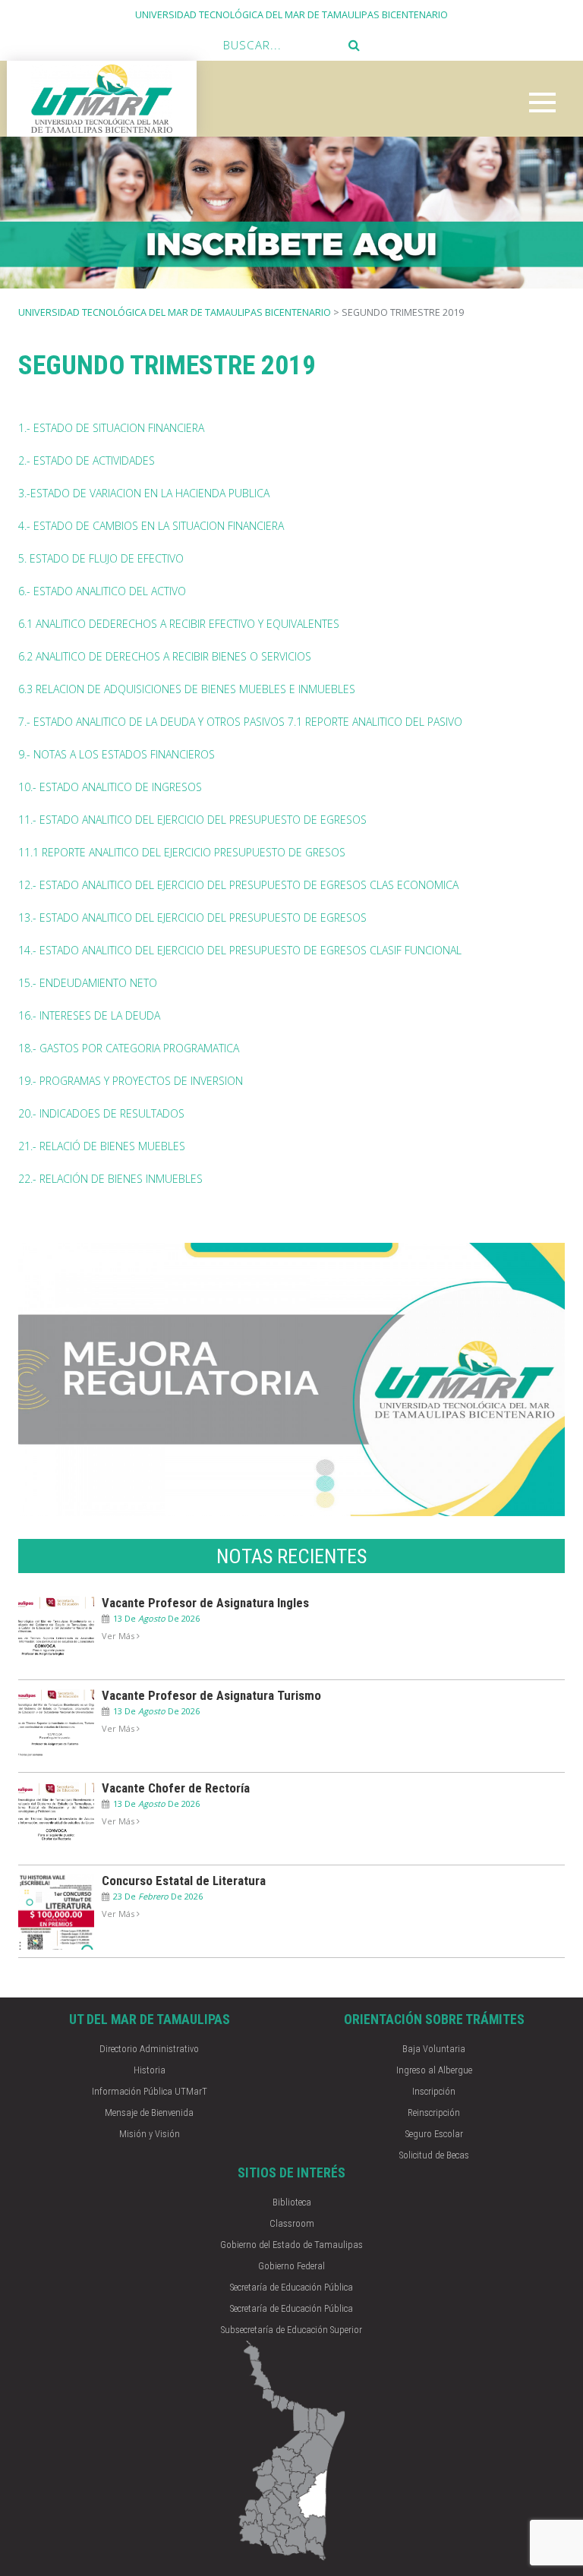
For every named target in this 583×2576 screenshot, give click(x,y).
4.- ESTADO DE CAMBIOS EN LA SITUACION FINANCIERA (151, 526)
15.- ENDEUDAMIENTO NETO (88, 983)
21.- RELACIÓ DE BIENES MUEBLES (102, 1146)
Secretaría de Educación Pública (291, 2287)
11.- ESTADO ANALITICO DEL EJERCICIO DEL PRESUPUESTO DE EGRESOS (192, 820)
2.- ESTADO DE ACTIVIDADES (87, 460)
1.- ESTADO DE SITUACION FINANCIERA (111, 428)
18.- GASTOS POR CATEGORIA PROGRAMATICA (129, 1048)
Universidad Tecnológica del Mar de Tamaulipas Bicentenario (175, 312)
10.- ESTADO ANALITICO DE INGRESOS (110, 787)
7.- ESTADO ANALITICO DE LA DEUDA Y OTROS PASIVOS (151, 722)
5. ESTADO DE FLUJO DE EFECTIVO (101, 558)
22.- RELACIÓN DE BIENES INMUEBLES (110, 1179)
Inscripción (434, 2091)
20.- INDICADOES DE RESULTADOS (101, 1113)
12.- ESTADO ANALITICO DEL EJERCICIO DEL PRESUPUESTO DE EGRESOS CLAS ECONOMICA (238, 885)
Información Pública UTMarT (150, 2091)
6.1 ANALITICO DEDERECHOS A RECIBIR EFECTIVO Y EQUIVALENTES (179, 624)
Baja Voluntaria (434, 2049)
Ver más (119, 1636)
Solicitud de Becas (434, 2155)
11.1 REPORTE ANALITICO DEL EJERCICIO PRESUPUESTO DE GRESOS (182, 852)
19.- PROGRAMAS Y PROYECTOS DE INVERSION (131, 1081)
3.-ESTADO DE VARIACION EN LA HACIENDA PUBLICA (144, 493)
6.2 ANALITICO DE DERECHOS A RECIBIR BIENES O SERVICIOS (165, 656)
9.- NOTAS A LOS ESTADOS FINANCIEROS (117, 754)
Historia (150, 2070)
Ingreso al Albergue (434, 2070)
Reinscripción (434, 2113)
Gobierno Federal (291, 2266)
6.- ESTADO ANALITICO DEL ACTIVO (102, 591)
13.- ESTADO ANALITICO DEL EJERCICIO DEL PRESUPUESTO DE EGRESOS (192, 918)
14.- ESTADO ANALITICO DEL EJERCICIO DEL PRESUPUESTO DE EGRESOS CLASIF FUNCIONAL (240, 950)
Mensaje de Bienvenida (149, 2113)
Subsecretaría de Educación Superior (291, 2330)
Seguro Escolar (434, 2134)
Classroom (292, 2223)
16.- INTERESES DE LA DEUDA (89, 1015)
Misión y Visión (150, 2134)
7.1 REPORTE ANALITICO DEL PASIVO (375, 722)
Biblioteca (292, 2202)
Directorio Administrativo (149, 2049)
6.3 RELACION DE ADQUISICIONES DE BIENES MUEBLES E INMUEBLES (187, 689)
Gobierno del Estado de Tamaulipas (291, 2245)
